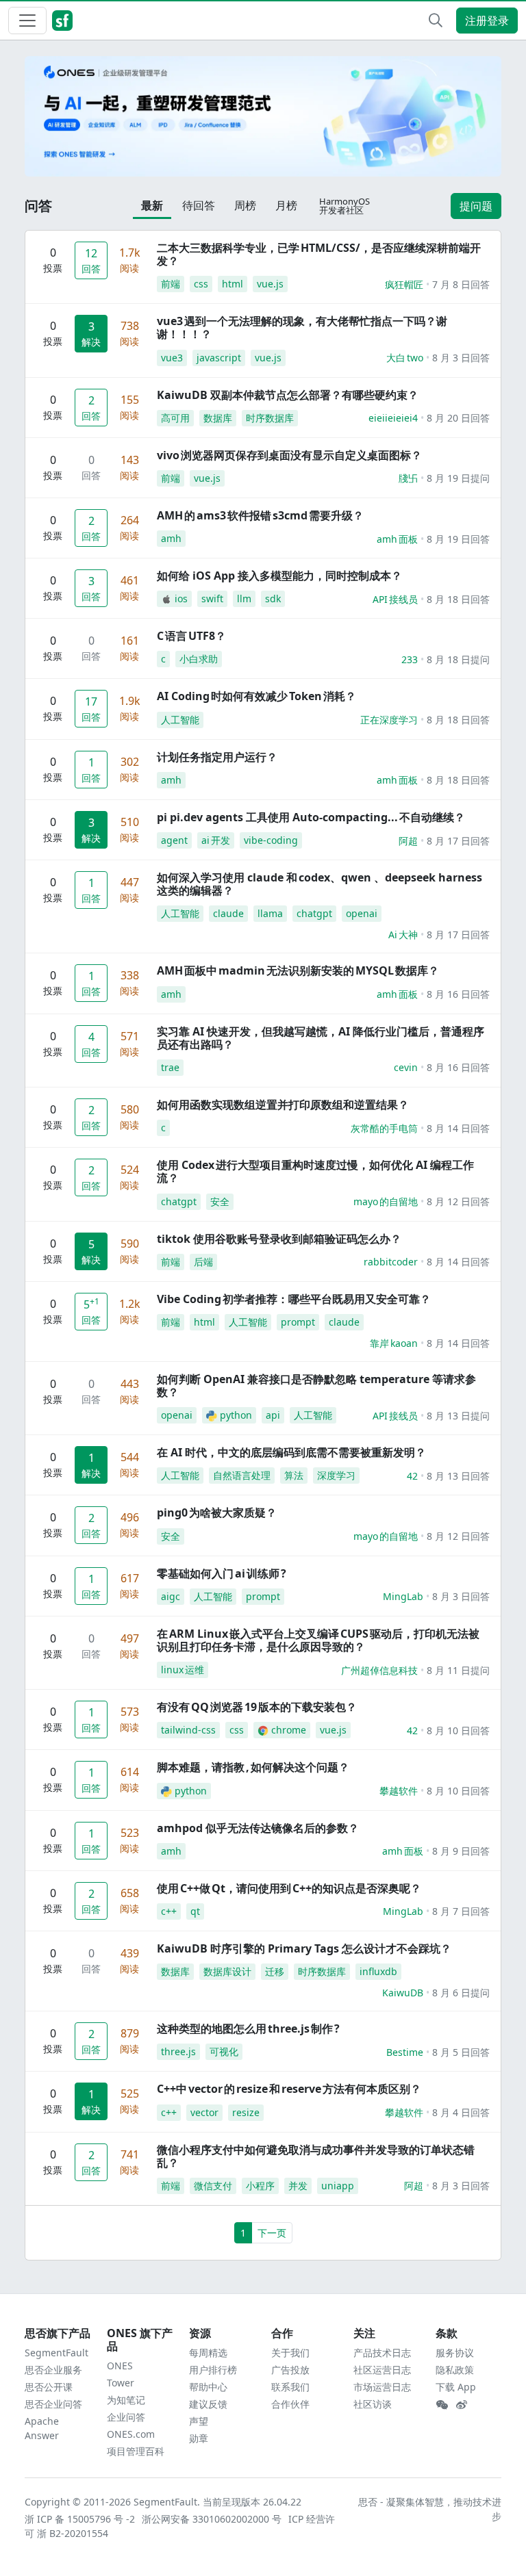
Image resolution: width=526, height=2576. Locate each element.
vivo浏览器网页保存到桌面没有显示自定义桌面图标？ (289, 455)
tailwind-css (188, 1730)
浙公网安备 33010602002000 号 (212, 2519)
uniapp (338, 2186)
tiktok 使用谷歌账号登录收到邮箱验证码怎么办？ (279, 1239)
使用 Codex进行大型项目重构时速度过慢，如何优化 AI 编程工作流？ (315, 1171)
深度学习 (336, 1475)
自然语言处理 (242, 1475)
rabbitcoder (391, 1262)
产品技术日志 (382, 2353)
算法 (294, 1475)
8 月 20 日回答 (458, 418)
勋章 (199, 2438)
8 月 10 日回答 (458, 1730)
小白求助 (199, 659)
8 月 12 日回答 (458, 1201)
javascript (219, 358)
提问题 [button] (476, 206)
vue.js (270, 284)
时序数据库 (270, 418)
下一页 (272, 2233)
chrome (289, 1730)
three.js (178, 2051)
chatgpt (314, 913)
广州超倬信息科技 (379, 1670)
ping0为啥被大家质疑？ (217, 1512)
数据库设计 (227, 1971)
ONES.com (131, 2434)
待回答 (199, 205)
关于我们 (290, 2353)
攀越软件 (399, 1791)
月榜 (286, 205)
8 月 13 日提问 (458, 1416)
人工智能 (180, 720)
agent (174, 840)
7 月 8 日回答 (461, 284)
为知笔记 (126, 2400)
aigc (171, 1596)
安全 (220, 1201)
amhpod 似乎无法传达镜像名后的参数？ (258, 1828)
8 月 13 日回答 (458, 1476)
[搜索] (436, 21)
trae (170, 1067)
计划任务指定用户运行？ (217, 757)
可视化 (224, 2051)
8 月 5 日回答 (461, 2052)
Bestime (405, 2052)
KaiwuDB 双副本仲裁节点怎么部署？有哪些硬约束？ (288, 395)
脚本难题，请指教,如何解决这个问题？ (253, 1767)
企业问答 (126, 2417)
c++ (169, 1911)
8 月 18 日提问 (458, 659)
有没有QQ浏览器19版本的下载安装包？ (257, 1707)
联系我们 (290, 2387)
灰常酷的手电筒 (384, 1128)
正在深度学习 (389, 720)
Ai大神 (403, 935)
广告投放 (290, 2370)
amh (171, 538)
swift (212, 598)
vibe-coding (271, 840)
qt (195, 1911)
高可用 (175, 418)
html (233, 284)
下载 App (456, 2387)
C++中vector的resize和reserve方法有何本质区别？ (289, 2089)
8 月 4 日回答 (461, 2112)
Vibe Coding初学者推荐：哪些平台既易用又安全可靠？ (294, 1299)
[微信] (442, 2405)
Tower (121, 2383)
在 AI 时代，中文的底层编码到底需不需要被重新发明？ (291, 1452)
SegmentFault (57, 2353)
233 (410, 659)
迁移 (275, 1971)
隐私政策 (455, 2370)
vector (204, 2112)
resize (246, 2112)
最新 (152, 205)
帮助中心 (208, 2387)
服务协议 (455, 2353)
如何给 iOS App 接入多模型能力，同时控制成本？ (279, 576)
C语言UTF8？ (191, 636)
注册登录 (487, 21)
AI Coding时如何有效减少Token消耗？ (256, 696)
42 (412, 1476)
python (236, 1415)
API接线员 (395, 599)
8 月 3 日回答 (461, 358)
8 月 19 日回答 (458, 539)
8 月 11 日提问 (458, 1670)
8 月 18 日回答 (458, 599)
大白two (405, 358)
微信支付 (213, 2186)
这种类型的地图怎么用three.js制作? (248, 2028)
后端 (203, 1262)
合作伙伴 (290, 2404)
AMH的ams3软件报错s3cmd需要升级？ (260, 515)
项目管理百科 (136, 2451)
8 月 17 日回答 (458, 841)
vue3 (172, 358)
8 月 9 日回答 (461, 1851)
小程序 (260, 2186)
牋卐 (408, 478)
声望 (199, 2421)
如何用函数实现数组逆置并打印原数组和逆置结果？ (283, 1105)
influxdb (378, 1971)
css (201, 284)
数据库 (218, 418)
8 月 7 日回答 (461, 1911)
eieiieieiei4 (393, 418)
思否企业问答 (53, 2404)
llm (244, 598)
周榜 (245, 205)
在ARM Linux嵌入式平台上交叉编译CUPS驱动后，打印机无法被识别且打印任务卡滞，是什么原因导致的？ (318, 1640)
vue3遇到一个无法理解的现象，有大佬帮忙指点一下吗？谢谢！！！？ (302, 327)
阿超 (408, 841)
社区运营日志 (382, 2370)
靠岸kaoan (394, 1343)
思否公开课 (49, 2387)
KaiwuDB (403, 1993)
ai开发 (216, 840)
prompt (298, 1322)
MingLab (403, 1596)
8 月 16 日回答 (458, 994)
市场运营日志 (382, 2387)
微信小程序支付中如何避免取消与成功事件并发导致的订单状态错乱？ (316, 2156)
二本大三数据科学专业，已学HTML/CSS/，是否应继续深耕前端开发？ (319, 254)
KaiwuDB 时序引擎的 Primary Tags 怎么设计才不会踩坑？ (304, 1948)
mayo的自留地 (386, 1201)
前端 (171, 284)
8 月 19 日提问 (458, 478)
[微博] (462, 2405)
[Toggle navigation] (27, 21)
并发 (298, 2186)
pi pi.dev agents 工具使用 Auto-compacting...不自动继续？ (311, 817)
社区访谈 (373, 2404)
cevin (406, 1067)
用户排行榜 (213, 2370)
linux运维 (183, 1670)
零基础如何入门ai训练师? (222, 1573)
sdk (273, 598)
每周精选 (208, 2353)
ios (181, 598)
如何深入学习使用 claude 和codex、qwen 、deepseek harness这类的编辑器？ (320, 884)
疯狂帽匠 (404, 284)
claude (228, 913)
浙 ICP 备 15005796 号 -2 (80, 2519)
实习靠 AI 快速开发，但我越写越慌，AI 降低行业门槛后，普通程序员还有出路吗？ (321, 1038)
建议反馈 (208, 2404)
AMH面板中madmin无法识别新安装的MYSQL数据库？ (298, 970)
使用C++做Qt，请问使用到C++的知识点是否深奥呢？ (289, 1888)
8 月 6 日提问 (461, 1993)
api (273, 1415)
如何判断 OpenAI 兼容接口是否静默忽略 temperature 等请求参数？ (316, 1386)
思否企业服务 (53, 2370)
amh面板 (397, 539)
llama (270, 913)
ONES (120, 2366)
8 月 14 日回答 (458, 1128)
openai (362, 913)
